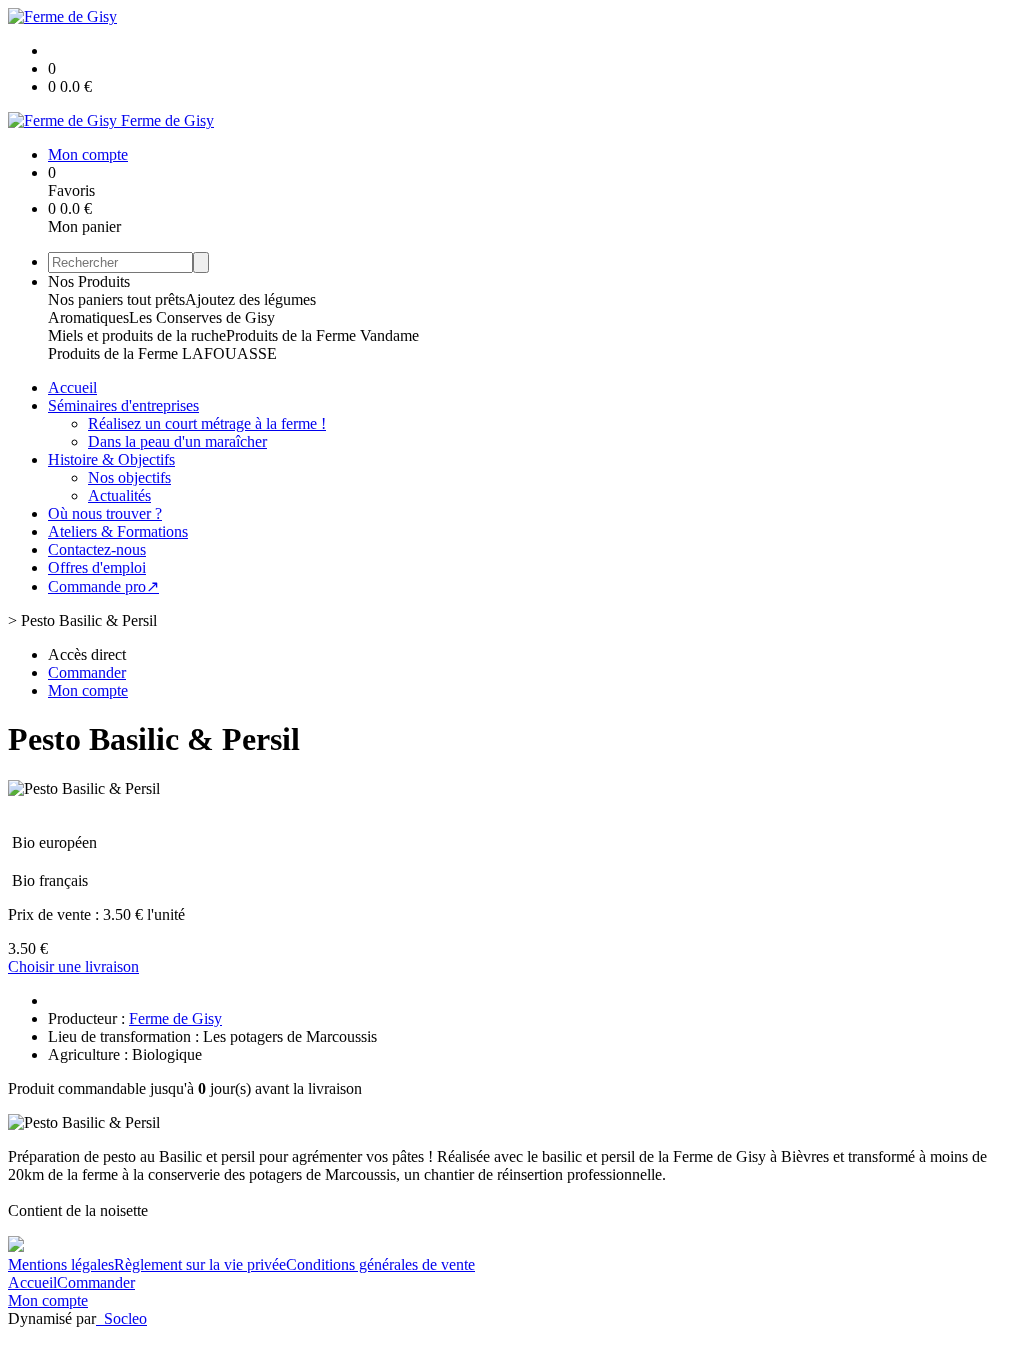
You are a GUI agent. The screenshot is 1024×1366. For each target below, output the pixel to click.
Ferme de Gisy (175, 1018)
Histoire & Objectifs (111, 459)
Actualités (119, 495)
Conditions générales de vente (380, 1264)
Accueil (72, 387)
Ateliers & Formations (118, 531)
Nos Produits (89, 281)
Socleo (125, 1318)
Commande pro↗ (103, 586)
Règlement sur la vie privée (200, 1264)
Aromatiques (88, 317)
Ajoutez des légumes (250, 299)
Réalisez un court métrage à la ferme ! (207, 423)
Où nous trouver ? (105, 513)
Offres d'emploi (97, 567)
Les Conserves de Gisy (202, 317)
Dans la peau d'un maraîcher (177, 441)
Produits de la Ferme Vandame (322, 335)
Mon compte (48, 1300)
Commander (96, 1282)
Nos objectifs (129, 477)
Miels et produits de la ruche (137, 335)
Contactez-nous (97, 549)
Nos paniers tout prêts (116, 299)
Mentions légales (61, 1264)
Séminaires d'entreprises (123, 405)
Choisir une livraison (73, 966)
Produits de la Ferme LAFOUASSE (162, 353)
